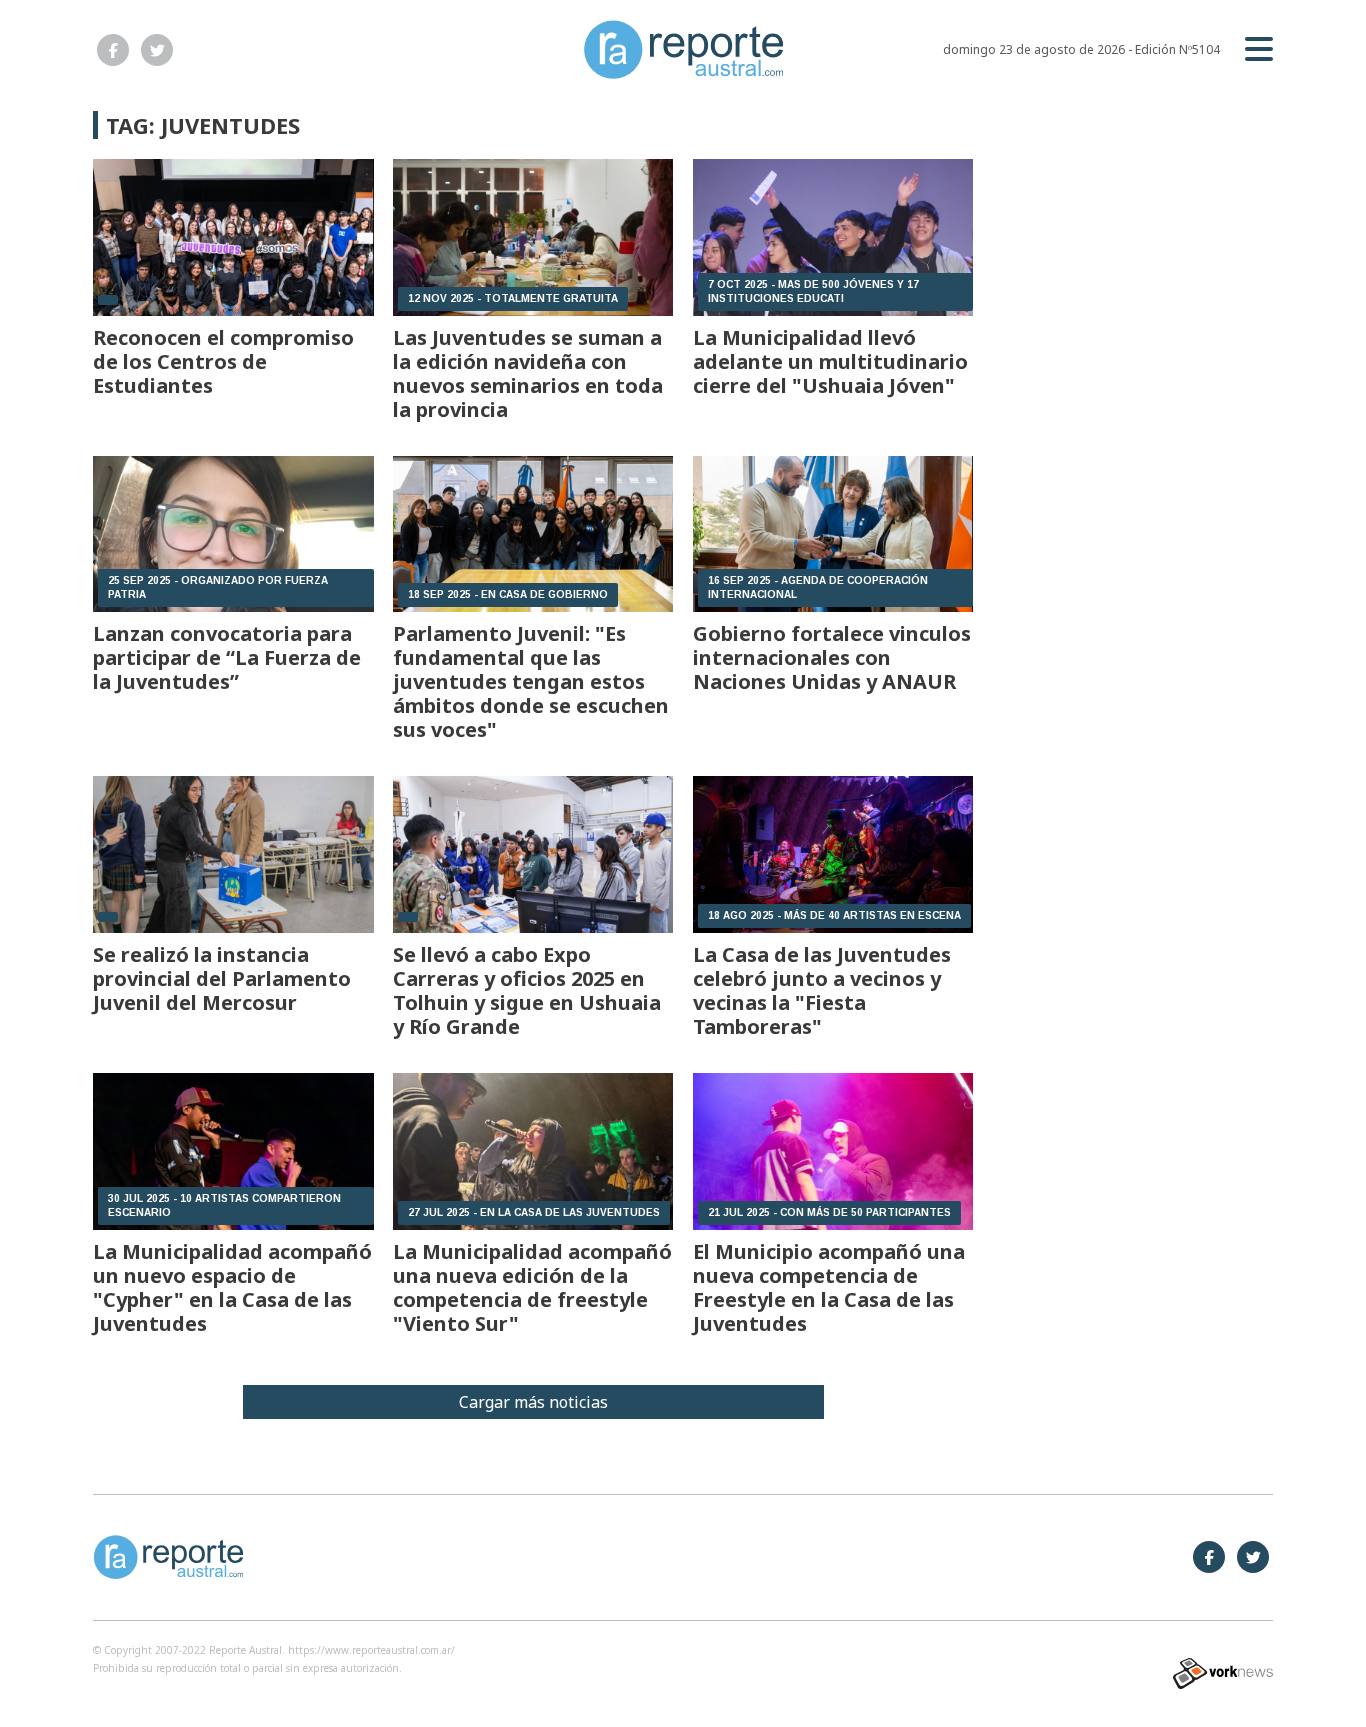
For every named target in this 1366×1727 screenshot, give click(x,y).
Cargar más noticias (533, 1402)
